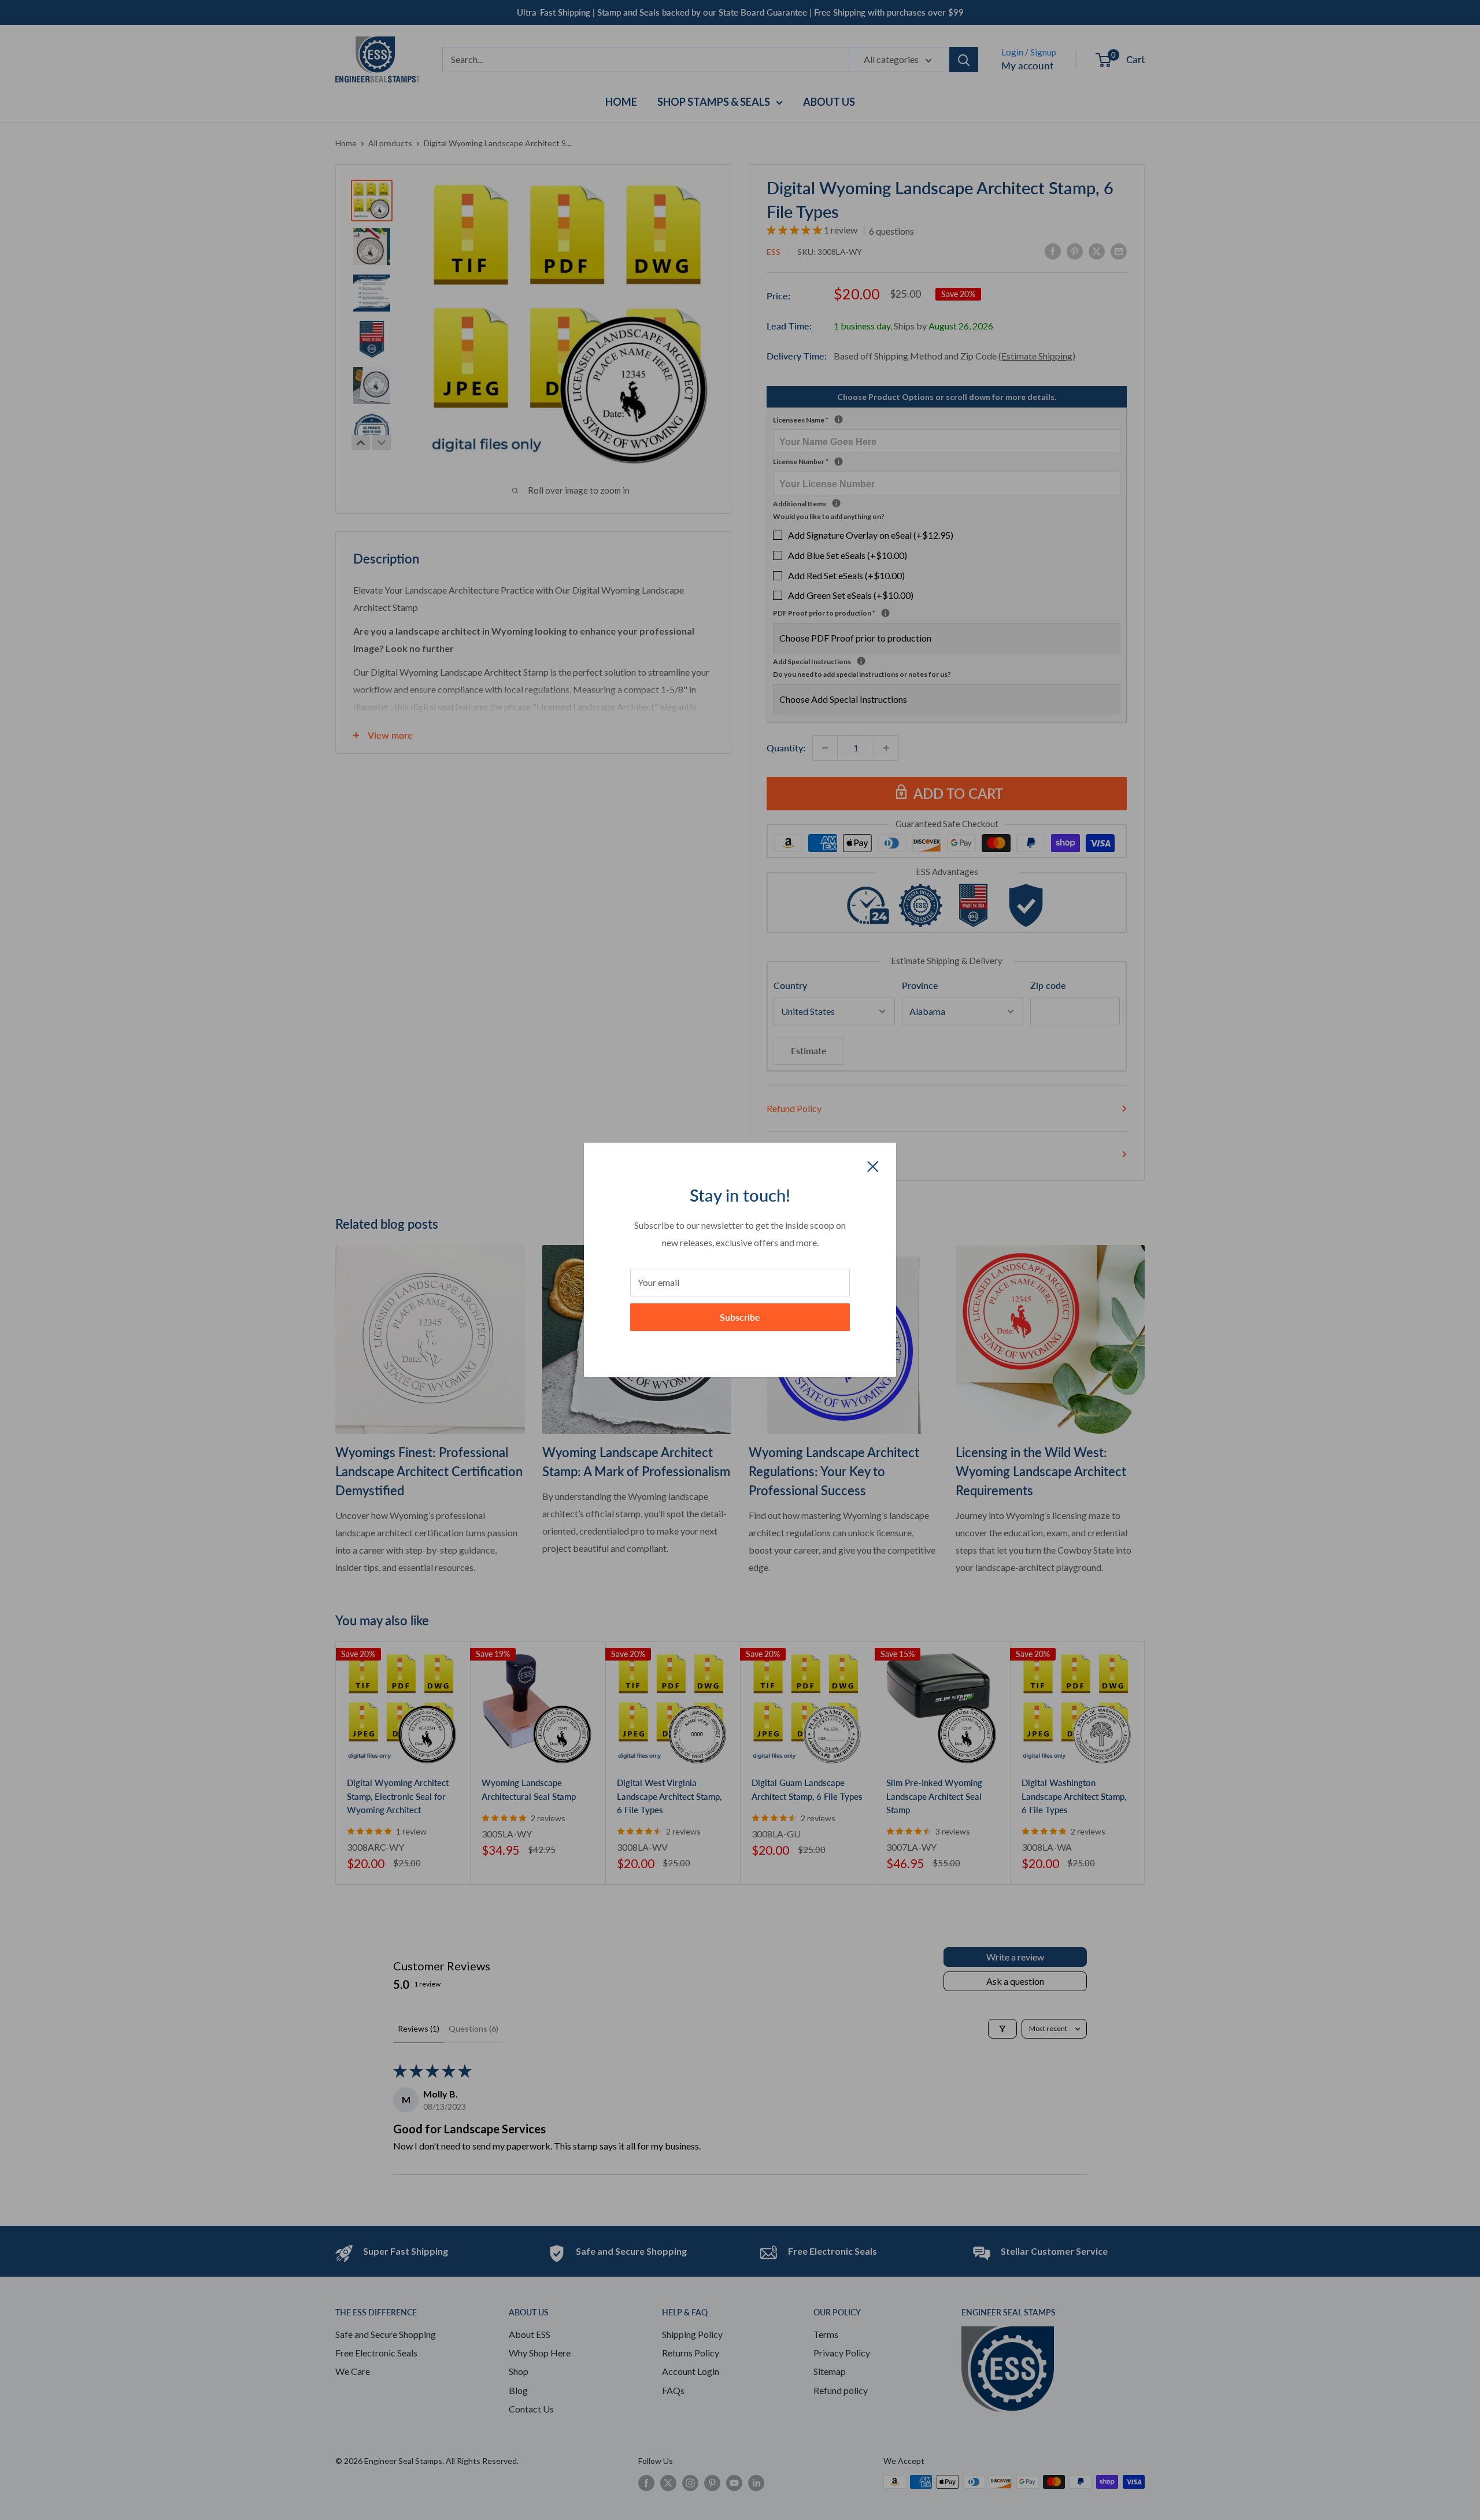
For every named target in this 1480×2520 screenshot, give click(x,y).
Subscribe (740, 1317)
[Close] (873, 1165)
